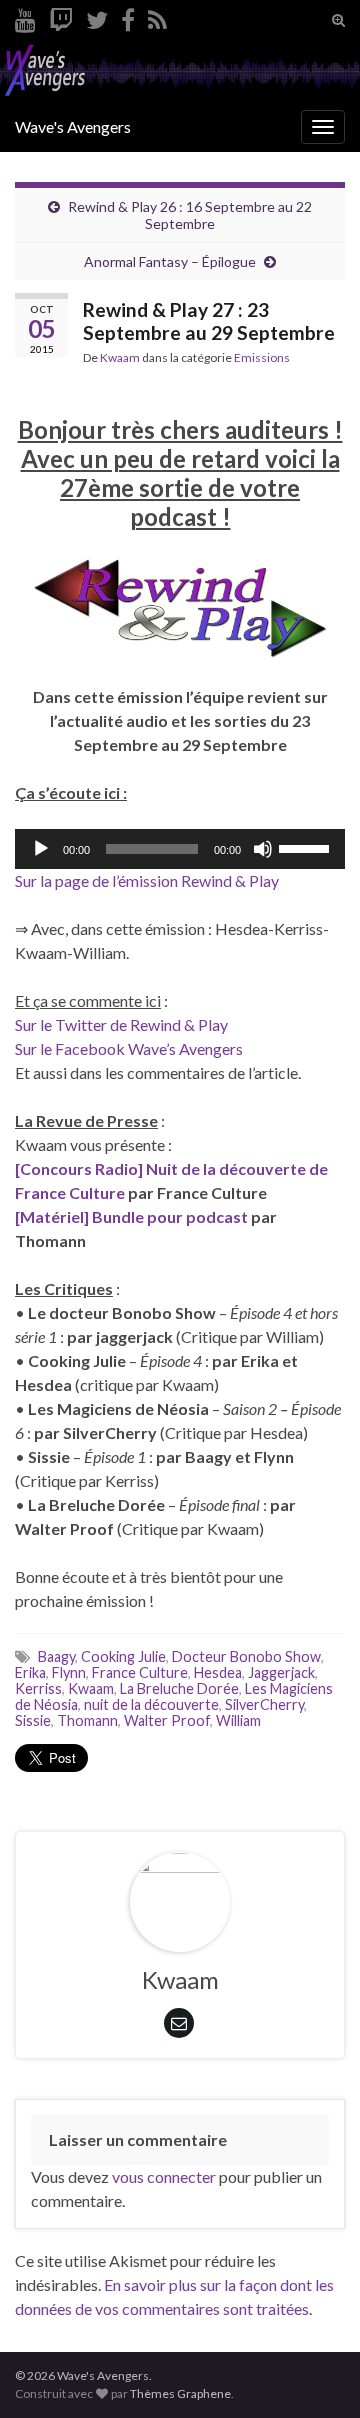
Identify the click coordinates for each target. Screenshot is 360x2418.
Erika (30, 1672)
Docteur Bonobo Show (246, 1656)
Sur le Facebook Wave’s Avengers (129, 1048)
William (238, 1720)
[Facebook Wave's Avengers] (128, 16)
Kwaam (120, 357)
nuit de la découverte (151, 1704)
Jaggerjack (281, 1672)
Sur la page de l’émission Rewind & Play (147, 880)
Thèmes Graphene (180, 2393)
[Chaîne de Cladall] (25, 16)
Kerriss (38, 1688)
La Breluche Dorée (179, 1688)
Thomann (87, 1720)
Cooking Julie (123, 1656)
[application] (180, 849)
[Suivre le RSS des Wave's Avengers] (157, 16)
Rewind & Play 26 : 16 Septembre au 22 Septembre (190, 215)
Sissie (33, 1720)
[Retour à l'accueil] (180, 71)
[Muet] (263, 849)
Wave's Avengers (73, 126)
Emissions (262, 357)
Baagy (56, 1656)
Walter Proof (167, 1720)
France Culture (140, 1672)
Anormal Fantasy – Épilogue (170, 261)
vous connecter (164, 2176)
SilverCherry (264, 1704)
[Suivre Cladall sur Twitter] (97, 16)
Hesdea (218, 1672)
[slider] (307, 847)
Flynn (69, 1672)
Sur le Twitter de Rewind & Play (121, 1024)
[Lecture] (41, 849)
